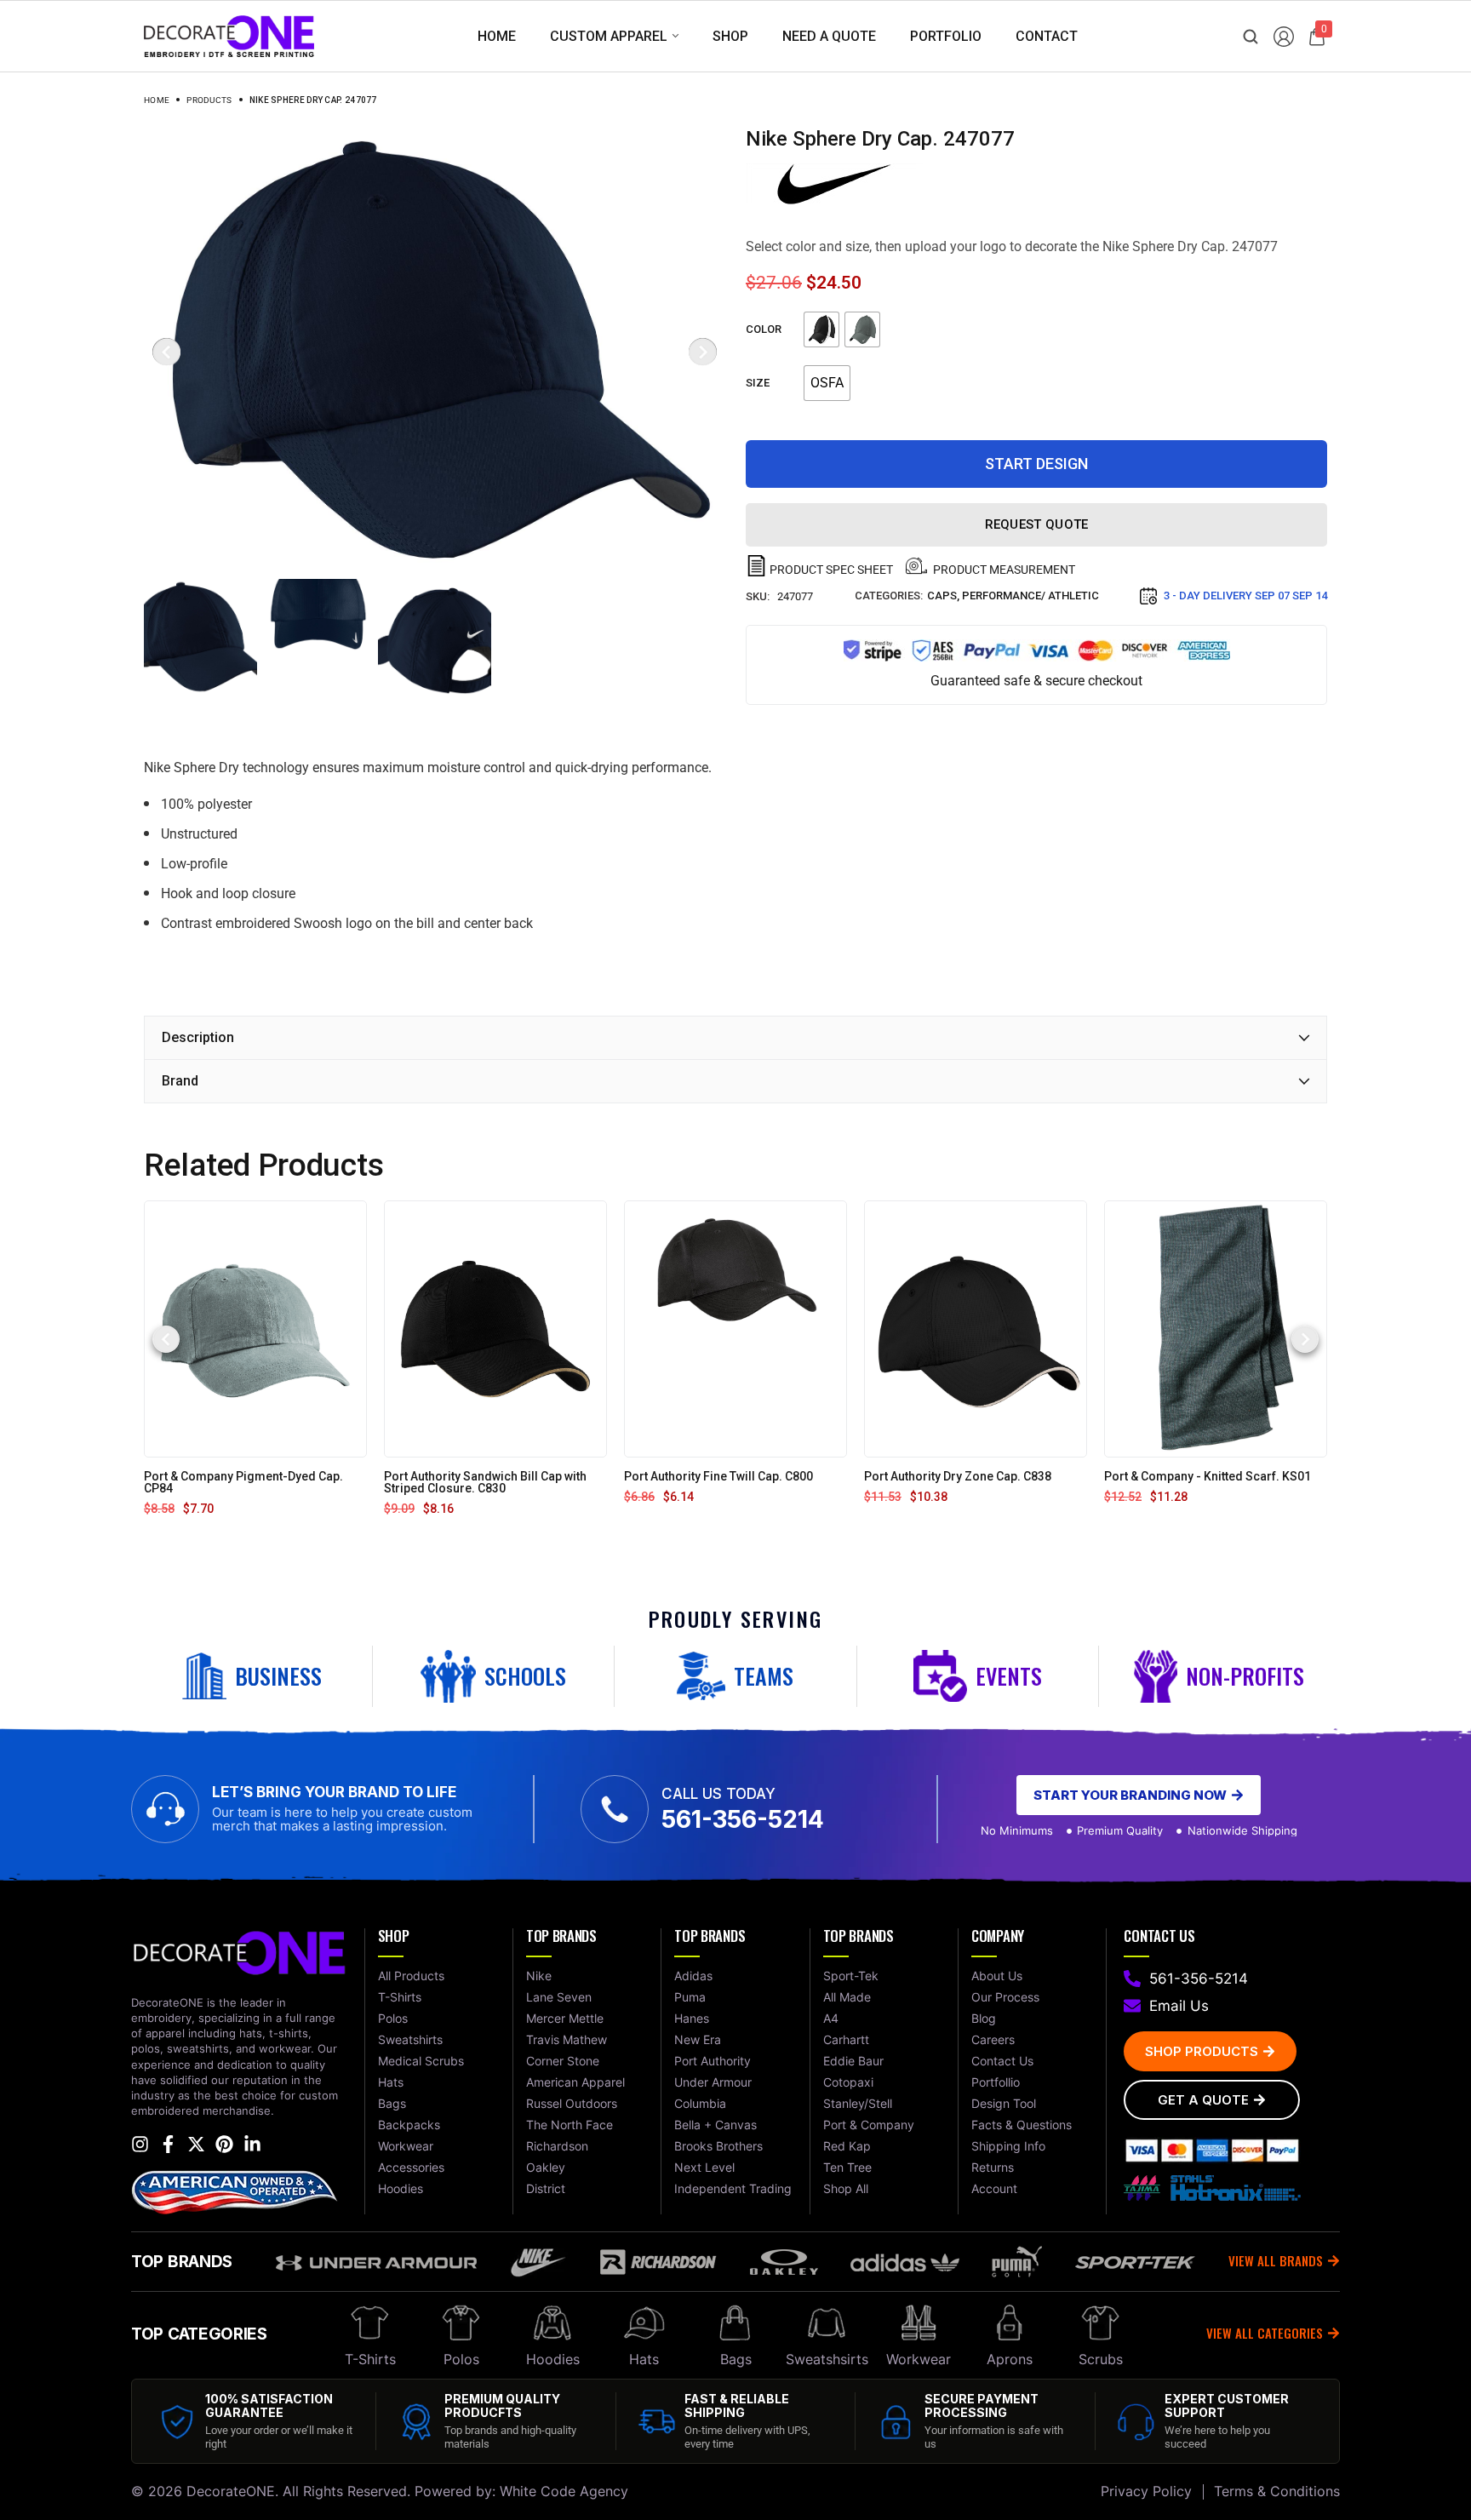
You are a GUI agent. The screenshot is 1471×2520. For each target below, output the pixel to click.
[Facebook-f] (168, 2144)
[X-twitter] (196, 2144)
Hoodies (553, 2359)
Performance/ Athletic (1030, 596)
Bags (736, 2359)
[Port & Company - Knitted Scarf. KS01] (1216, 1329)
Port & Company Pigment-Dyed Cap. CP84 (243, 1482)
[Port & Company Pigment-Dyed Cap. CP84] (255, 1329)
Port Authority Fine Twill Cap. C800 (718, 1476)
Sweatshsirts (827, 2359)
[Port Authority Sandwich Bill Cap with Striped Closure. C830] (495, 1329)
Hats (644, 2359)
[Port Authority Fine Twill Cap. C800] (735, 1329)
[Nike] (834, 184)
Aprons (1010, 2359)
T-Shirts (370, 2359)
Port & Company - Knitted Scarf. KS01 (1208, 1476)
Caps (942, 596)
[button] (166, 1339)
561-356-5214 (743, 1819)
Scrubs (1101, 2359)
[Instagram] (140, 2144)
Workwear (919, 2359)
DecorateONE (231, 2491)
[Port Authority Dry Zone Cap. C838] (976, 1329)
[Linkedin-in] (252, 2144)
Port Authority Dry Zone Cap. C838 (958, 1476)
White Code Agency (564, 2491)
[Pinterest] (224, 2144)
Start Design (1036, 464)
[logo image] (229, 35)
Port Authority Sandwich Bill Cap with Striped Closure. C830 (485, 1482)
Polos (461, 2359)
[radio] (821, 329)
